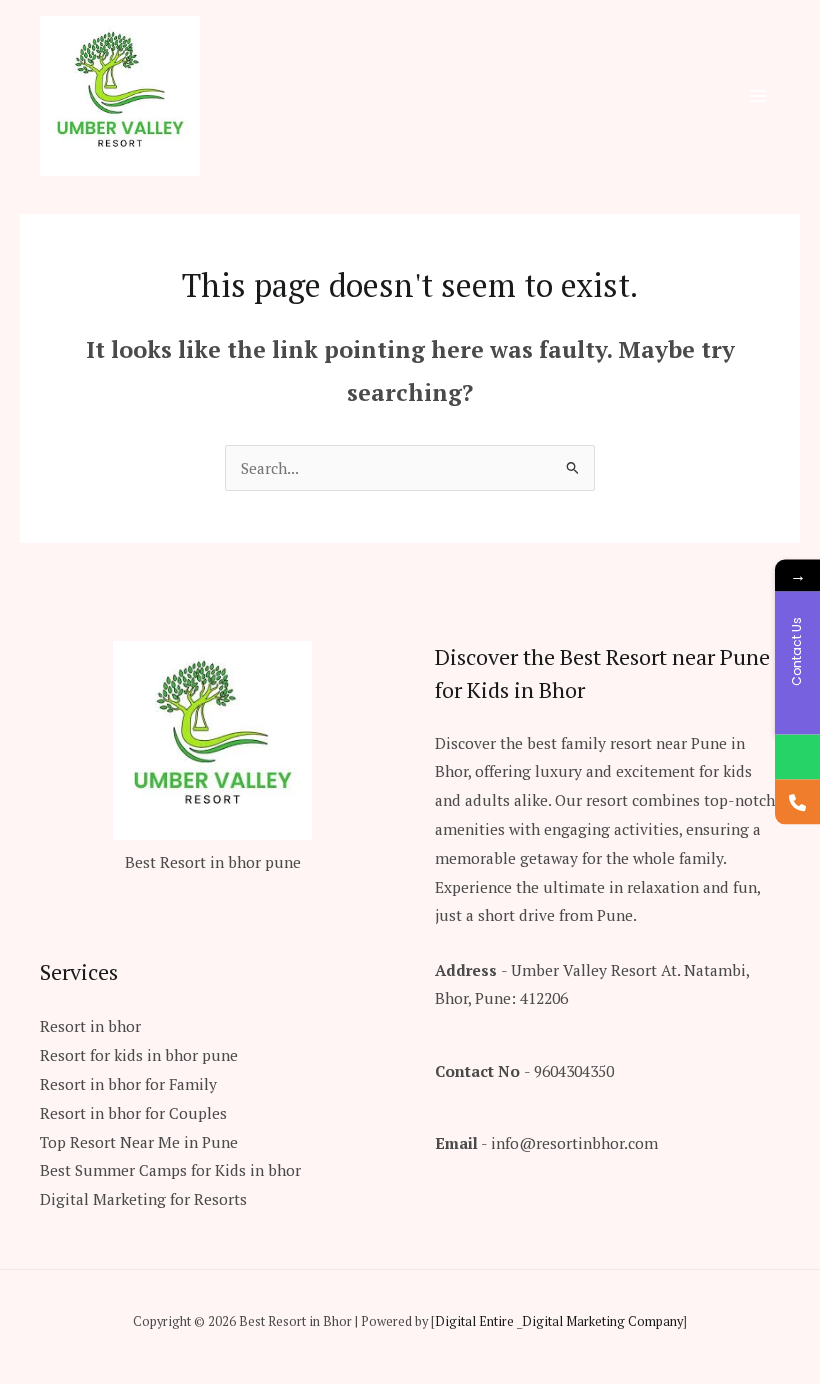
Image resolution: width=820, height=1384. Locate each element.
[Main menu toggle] (758, 95)
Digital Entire (474, 1321)
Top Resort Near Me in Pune (139, 1142)
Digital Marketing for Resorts (143, 1199)
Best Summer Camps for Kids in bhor (170, 1170)
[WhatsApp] (797, 757)
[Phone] (797, 802)
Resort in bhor (90, 1026)
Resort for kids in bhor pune (139, 1055)
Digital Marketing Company (602, 1321)
